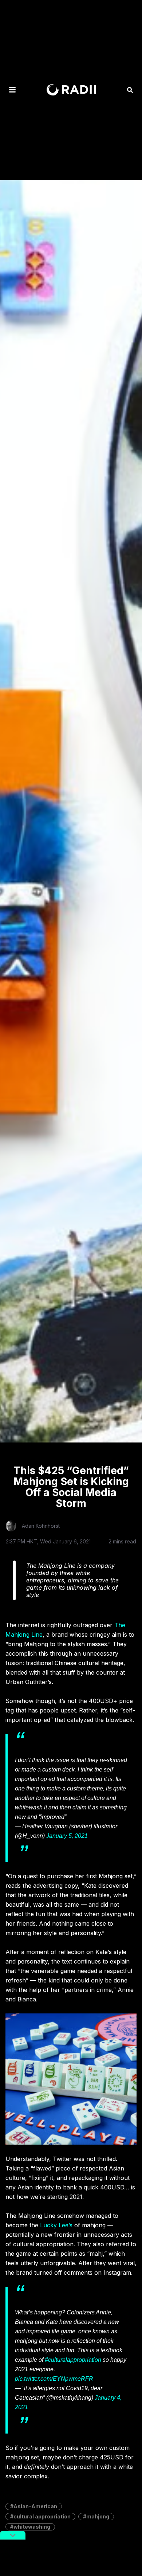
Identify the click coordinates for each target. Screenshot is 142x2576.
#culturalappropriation (73, 2360)
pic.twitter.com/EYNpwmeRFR (54, 2379)
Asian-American (35, 2506)
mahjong (98, 2516)
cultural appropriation (42, 2516)
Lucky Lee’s (56, 2225)
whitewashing (32, 2527)
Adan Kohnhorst (41, 1526)
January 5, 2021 (67, 1836)
